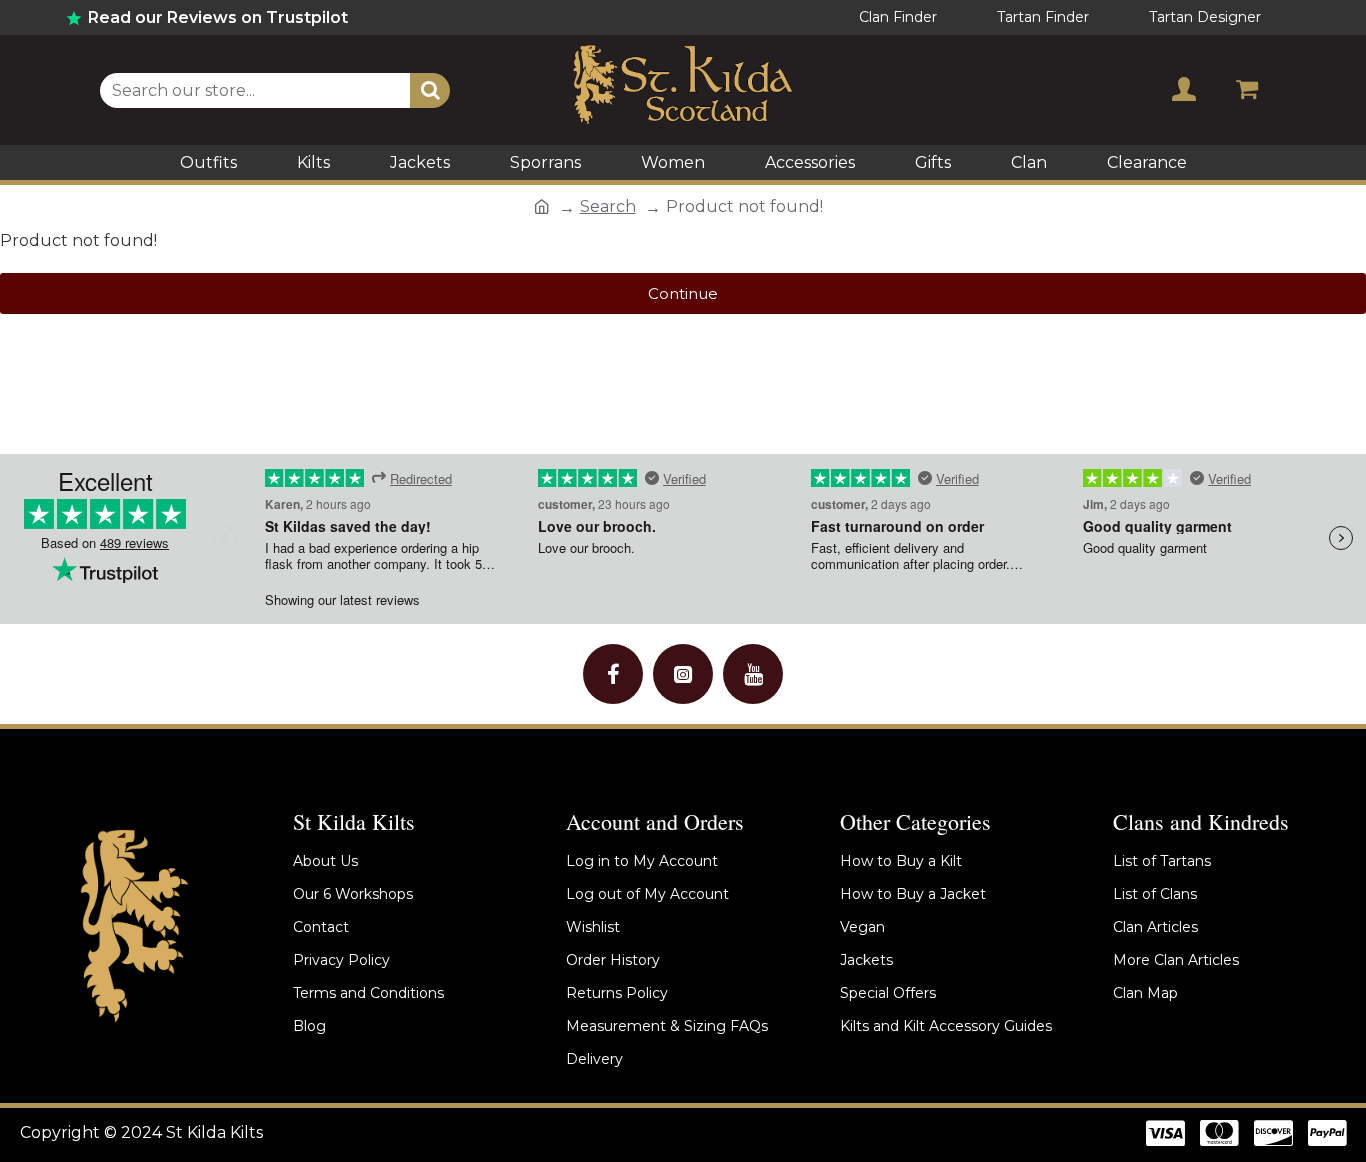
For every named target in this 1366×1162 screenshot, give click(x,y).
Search (608, 206)
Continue (683, 293)
